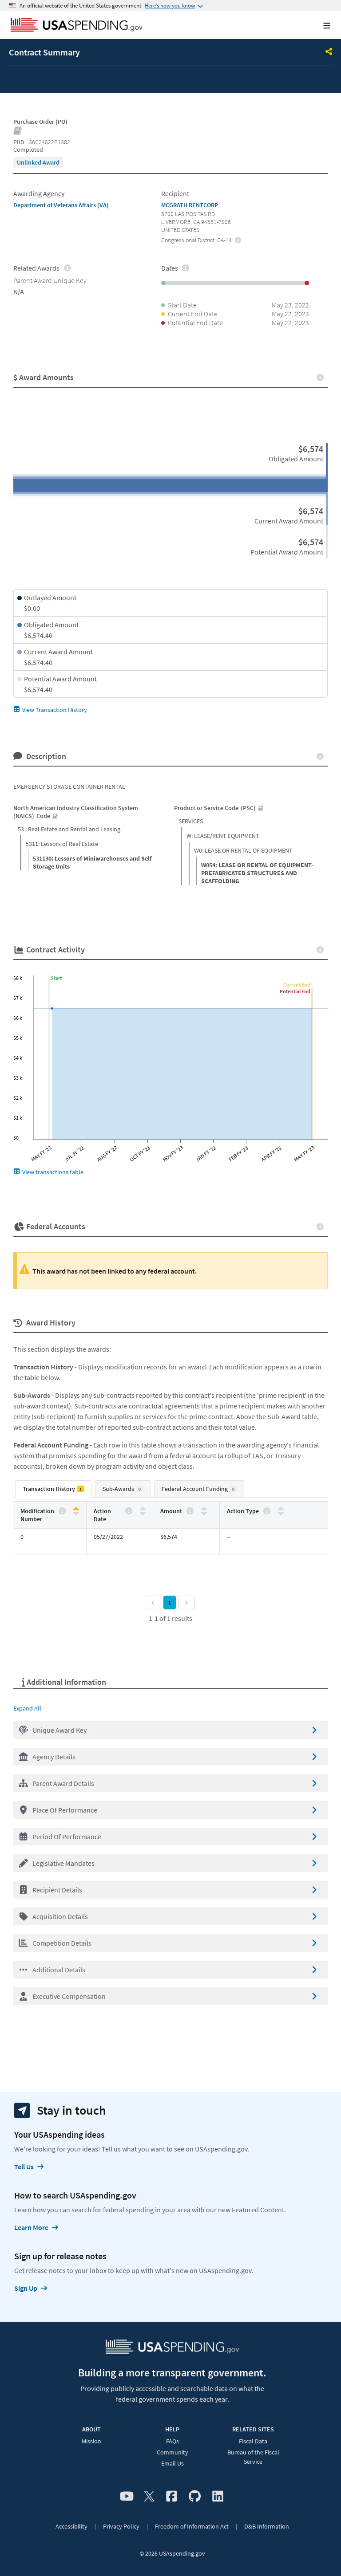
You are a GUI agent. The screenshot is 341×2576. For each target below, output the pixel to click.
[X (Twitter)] (149, 2497)
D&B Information (267, 2526)
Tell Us (24, 2167)
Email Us (172, 2463)
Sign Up (26, 2288)
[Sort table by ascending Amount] (204, 1509)
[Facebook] (172, 2497)
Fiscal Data (253, 2441)
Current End (297, 985)
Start (56, 978)
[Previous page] (153, 1603)
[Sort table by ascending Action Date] (143, 1509)
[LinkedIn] (218, 2497)
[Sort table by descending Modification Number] (76, 1513)
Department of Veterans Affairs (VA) (61, 205)
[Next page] (186, 1603)
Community (172, 2452)
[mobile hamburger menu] (320, 26)
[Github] (195, 2497)
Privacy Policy (121, 2526)
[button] (170, 1730)
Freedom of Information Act (192, 2526)
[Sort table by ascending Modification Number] (76, 1509)
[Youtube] (127, 2497)
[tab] (53, 1489)
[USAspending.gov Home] (77, 26)
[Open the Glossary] (18, 132)
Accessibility (71, 2526)
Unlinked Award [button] (38, 162)
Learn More (31, 2227)
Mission (91, 2441)
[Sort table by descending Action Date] (143, 1513)
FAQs (172, 2441)
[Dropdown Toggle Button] (329, 52)
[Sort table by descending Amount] (204, 1513)
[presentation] (38, 162)
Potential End (295, 991)
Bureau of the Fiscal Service (253, 2457)
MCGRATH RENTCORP (190, 205)
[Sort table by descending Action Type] (281, 1513)
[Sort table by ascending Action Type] (281, 1509)
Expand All (27, 1708)
